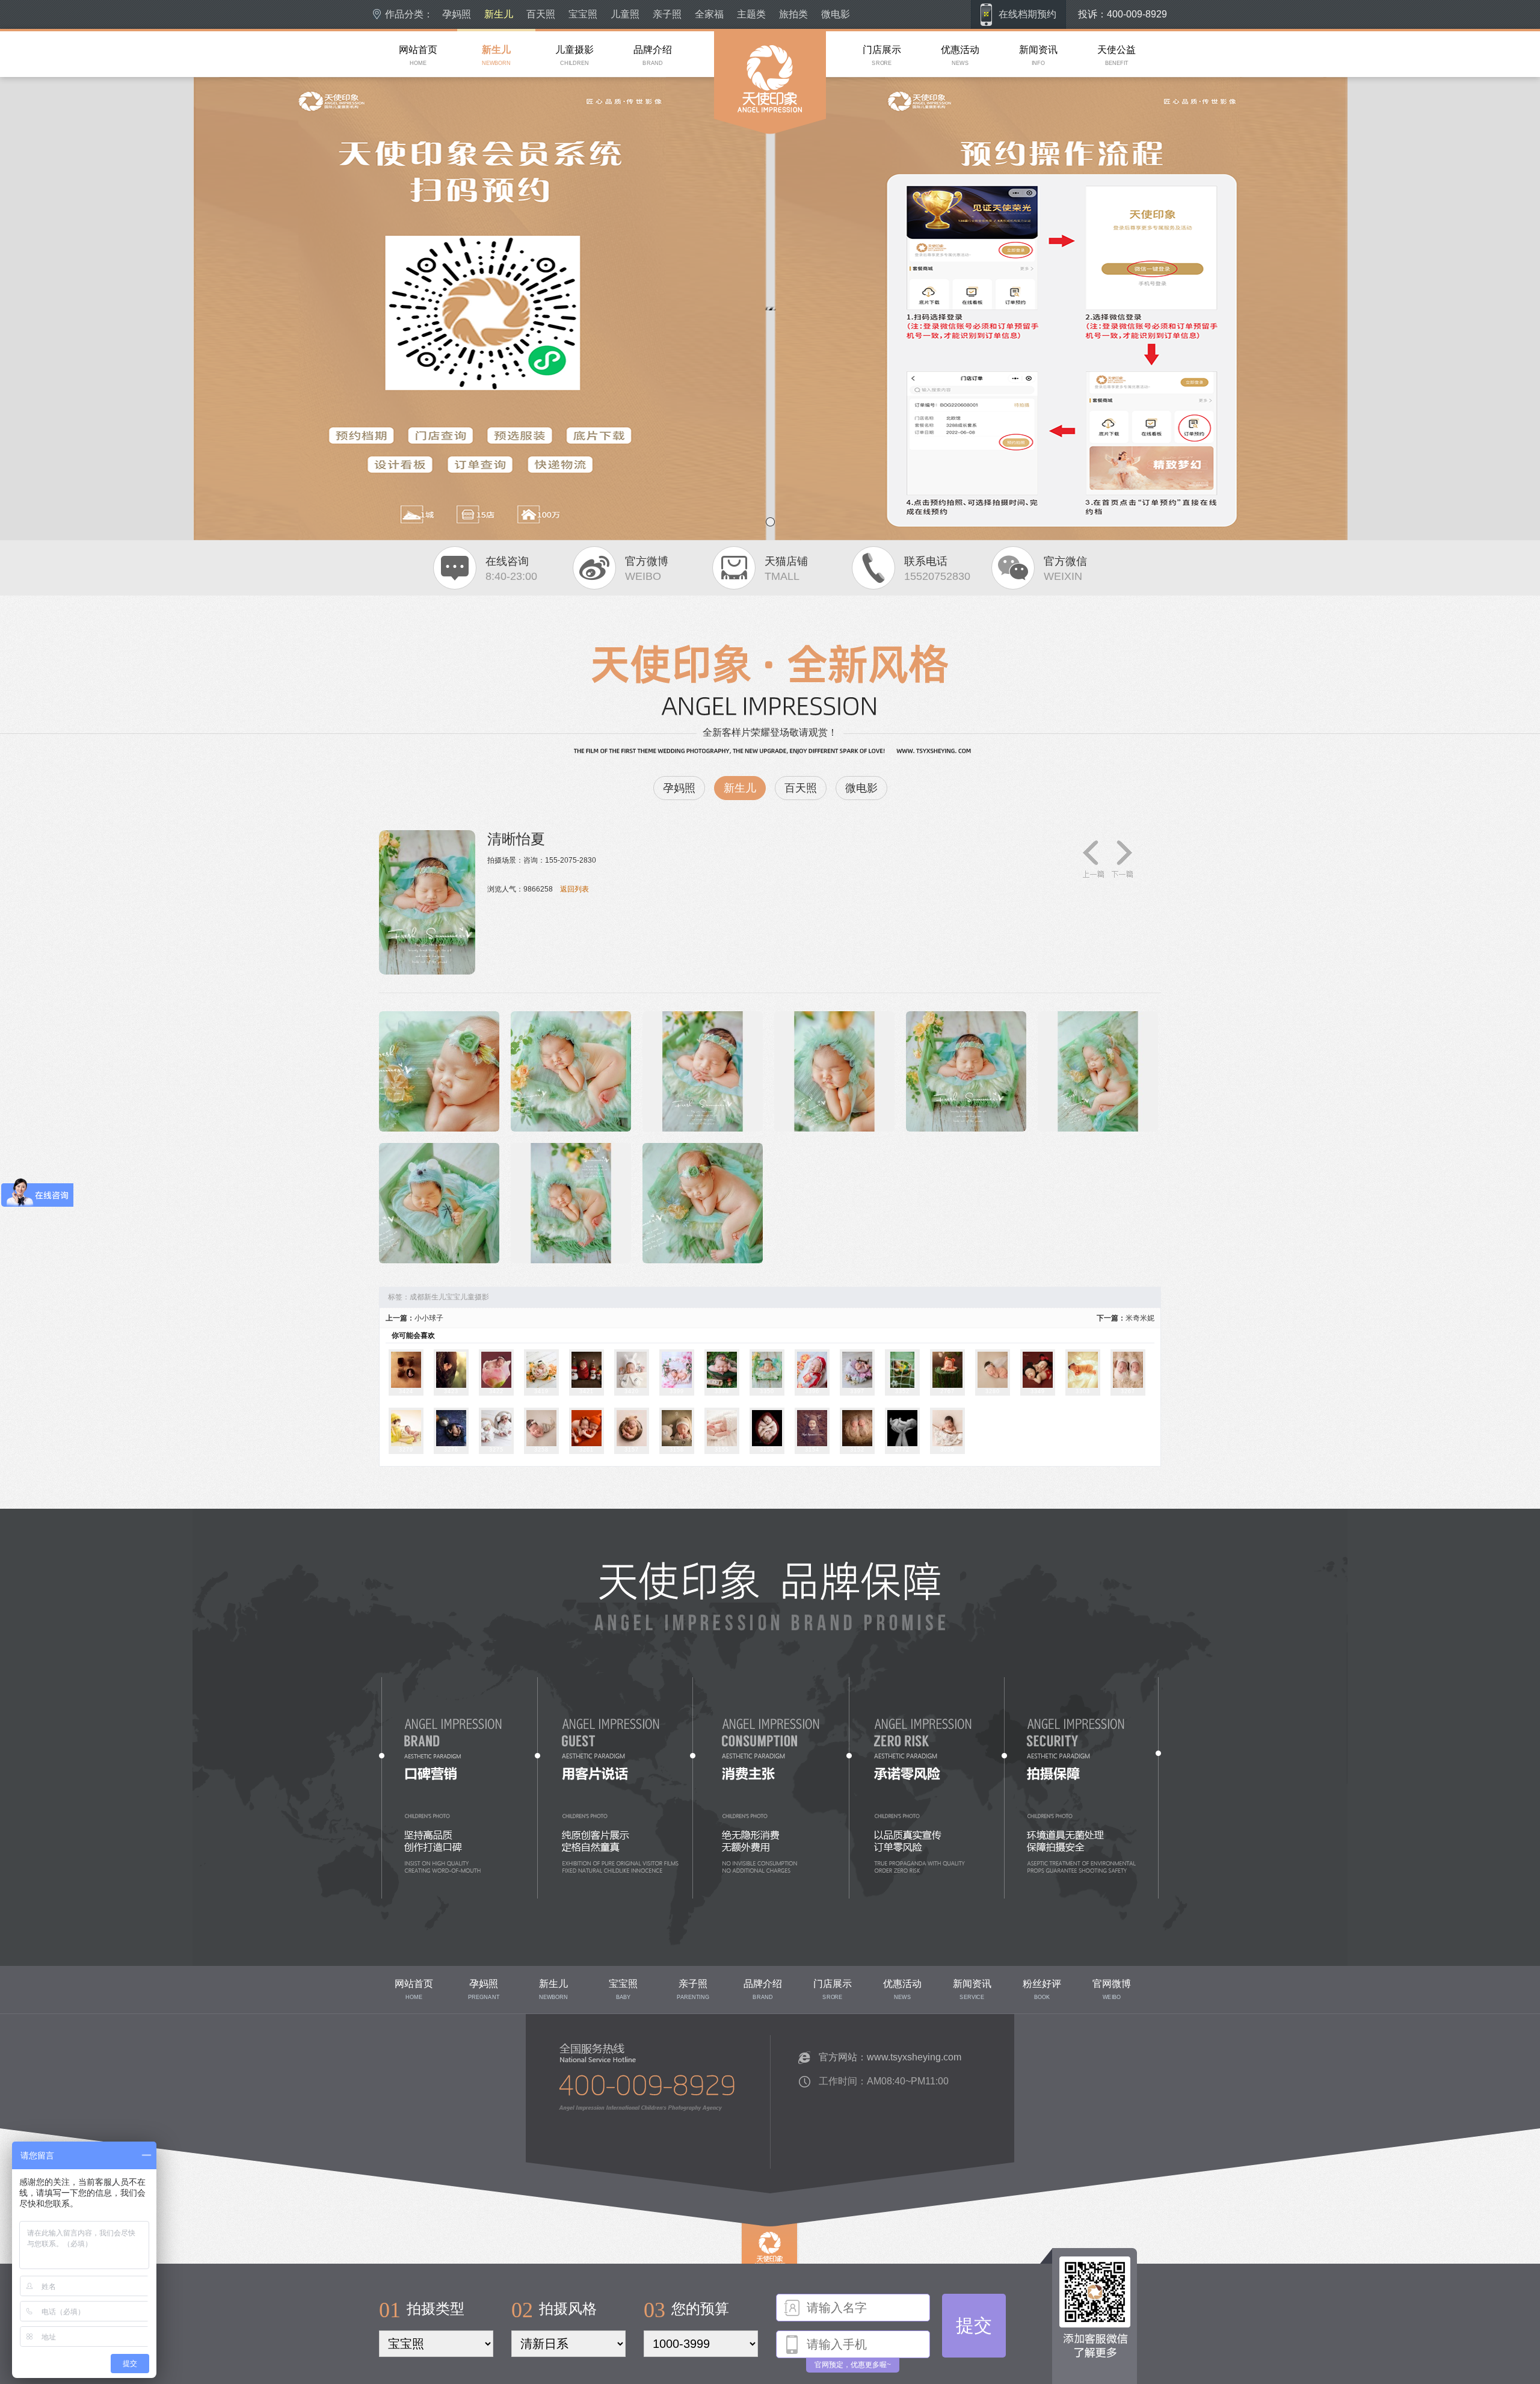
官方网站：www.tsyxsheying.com (890, 2057)
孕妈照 (457, 14)
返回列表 (574, 889)
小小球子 (429, 1318)
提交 (974, 2325)
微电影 (836, 14)
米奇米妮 (1140, 1318)
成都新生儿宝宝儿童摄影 (449, 1297)
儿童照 (625, 14)
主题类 (751, 14)
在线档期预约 (1027, 14)
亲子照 (667, 14)
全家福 (709, 14)
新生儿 (499, 14)
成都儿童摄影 (736, 156)
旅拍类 (793, 14)
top (747, 2283)
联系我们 (552, 2158)
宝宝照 (583, 14)
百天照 (541, 14)
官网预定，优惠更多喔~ (853, 2365)
